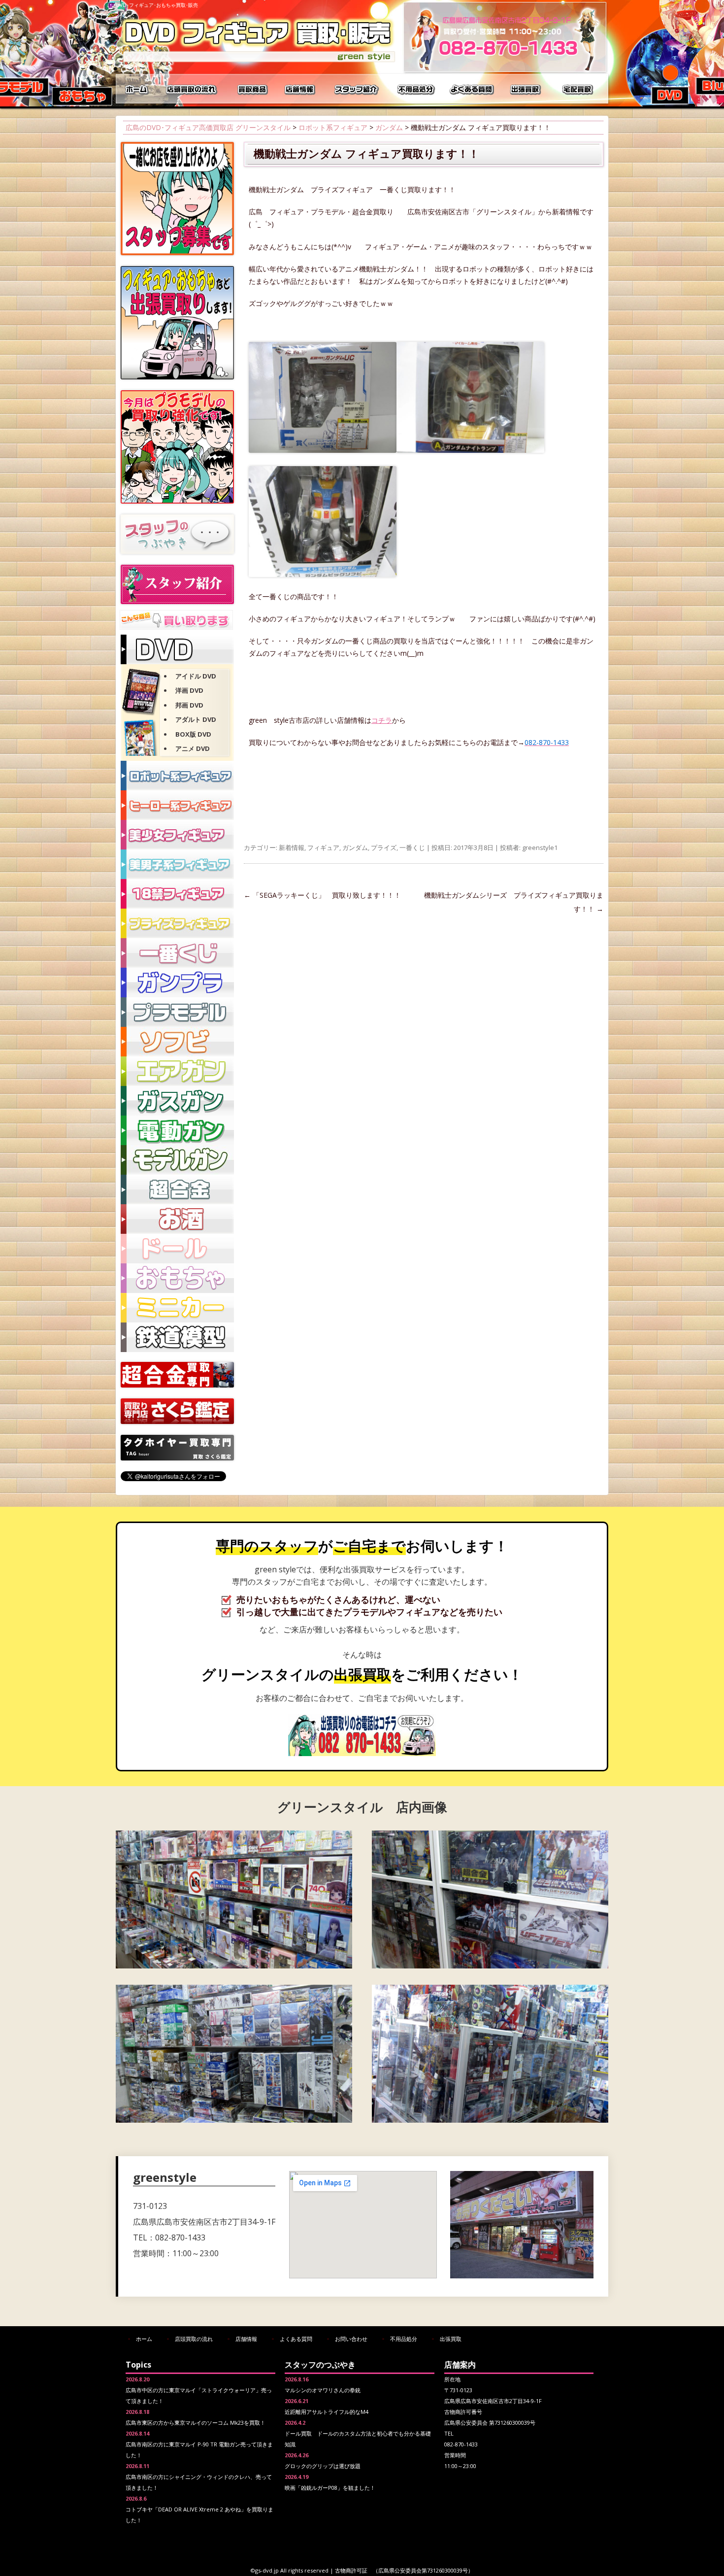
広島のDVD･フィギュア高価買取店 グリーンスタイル (208, 127)
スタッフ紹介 (357, 89)
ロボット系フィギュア (333, 127)
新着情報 (292, 847)
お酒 (177, 1219)
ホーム (138, 89)
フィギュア (323, 847)
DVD (177, 649)
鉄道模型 (177, 1337)
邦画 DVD (189, 705)
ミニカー (177, 1308)
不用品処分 (416, 89)
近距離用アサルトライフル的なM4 (327, 2412)
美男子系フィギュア (177, 864)
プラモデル (177, 1012)
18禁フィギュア (177, 894)
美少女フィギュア (177, 835)
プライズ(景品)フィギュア (177, 923)
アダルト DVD (196, 719)
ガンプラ (177, 983)
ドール (177, 1249)
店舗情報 (300, 89)
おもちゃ (177, 1278)
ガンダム (389, 127)
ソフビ (177, 1042)
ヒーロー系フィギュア (177, 805)
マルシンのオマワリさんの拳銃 (323, 2390)
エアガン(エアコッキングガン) (177, 1071)
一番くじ (412, 847)
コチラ (382, 720)
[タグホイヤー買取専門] (177, 1458)
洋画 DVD (189, 690)
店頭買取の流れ (190, 89)
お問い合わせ (351, 2339)
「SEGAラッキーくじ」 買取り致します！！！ (322, 895)
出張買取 (527, 89)
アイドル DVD (196, 676)
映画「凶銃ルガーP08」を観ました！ (330, 2488)
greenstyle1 (540, 847)
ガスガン (177, 1101)
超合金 (177, 1189)
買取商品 (251, 89)
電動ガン (177, 1130)
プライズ (384, 847)
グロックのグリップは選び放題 (323, 2466)
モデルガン (177, 1160)
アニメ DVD (193, 748)
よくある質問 (473, 89)
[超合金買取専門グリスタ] (177, 1385)
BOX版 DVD (193, 734)
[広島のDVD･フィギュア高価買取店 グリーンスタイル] (259, 62)
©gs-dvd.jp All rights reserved (290, 2570)
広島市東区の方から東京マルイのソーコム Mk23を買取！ (196, 2423)
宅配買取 (579, 89)
